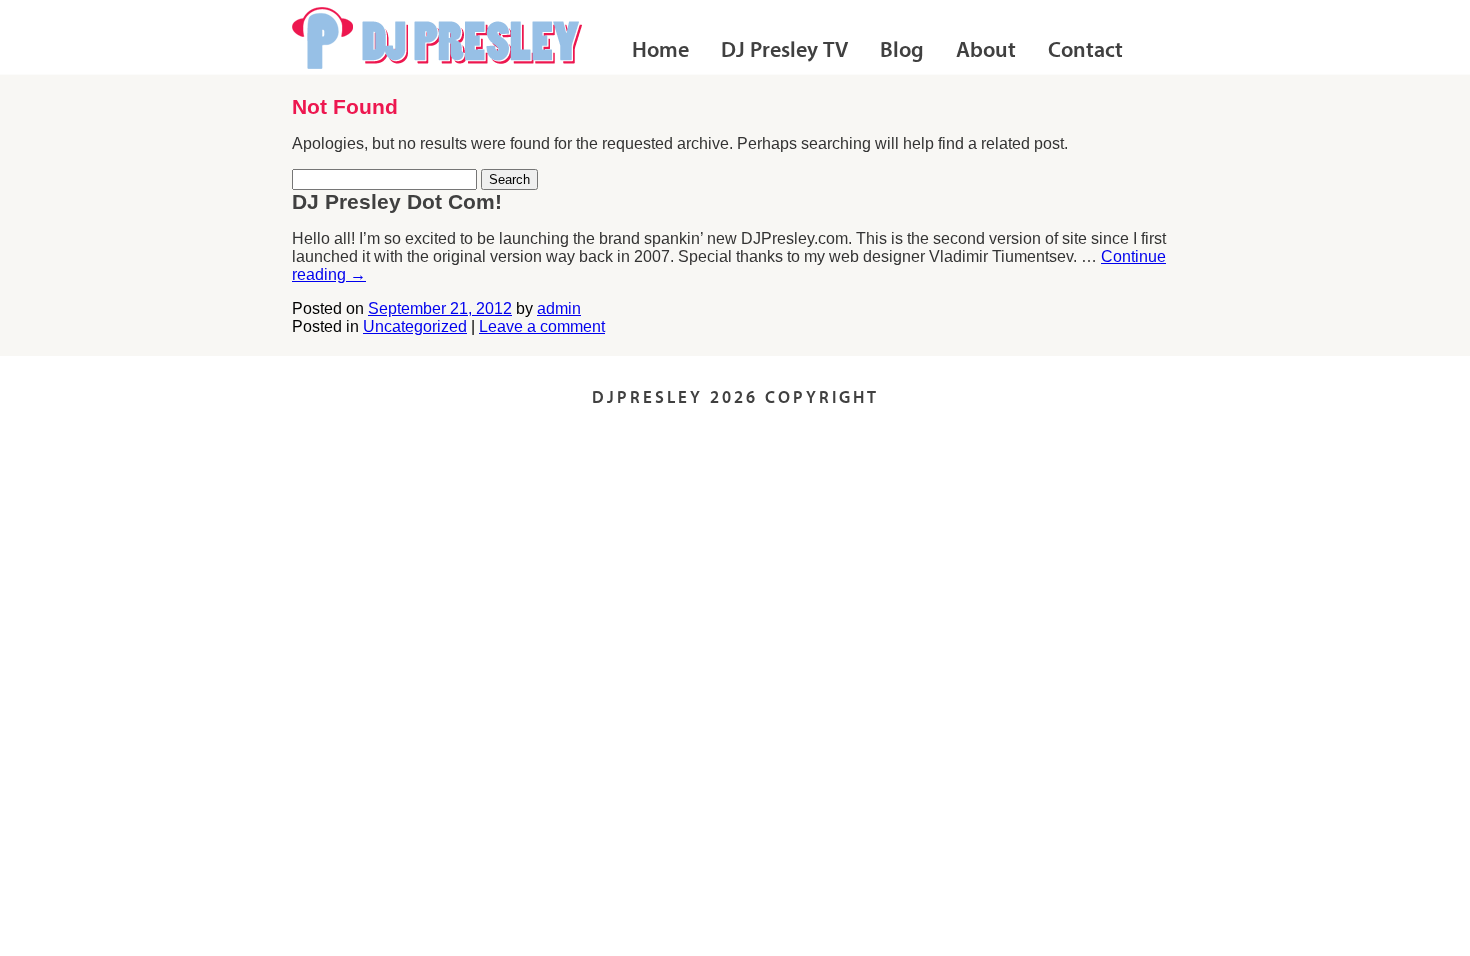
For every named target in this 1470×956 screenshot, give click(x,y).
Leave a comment (542, 326)
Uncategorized (415, 326)
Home (660, 51)
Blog (902, 51)
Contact (1085, 51)
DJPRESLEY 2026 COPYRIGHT (735, 398)
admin (559, 308)
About (986, 51)
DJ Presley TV (784, 51)
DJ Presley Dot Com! (397, 201)
